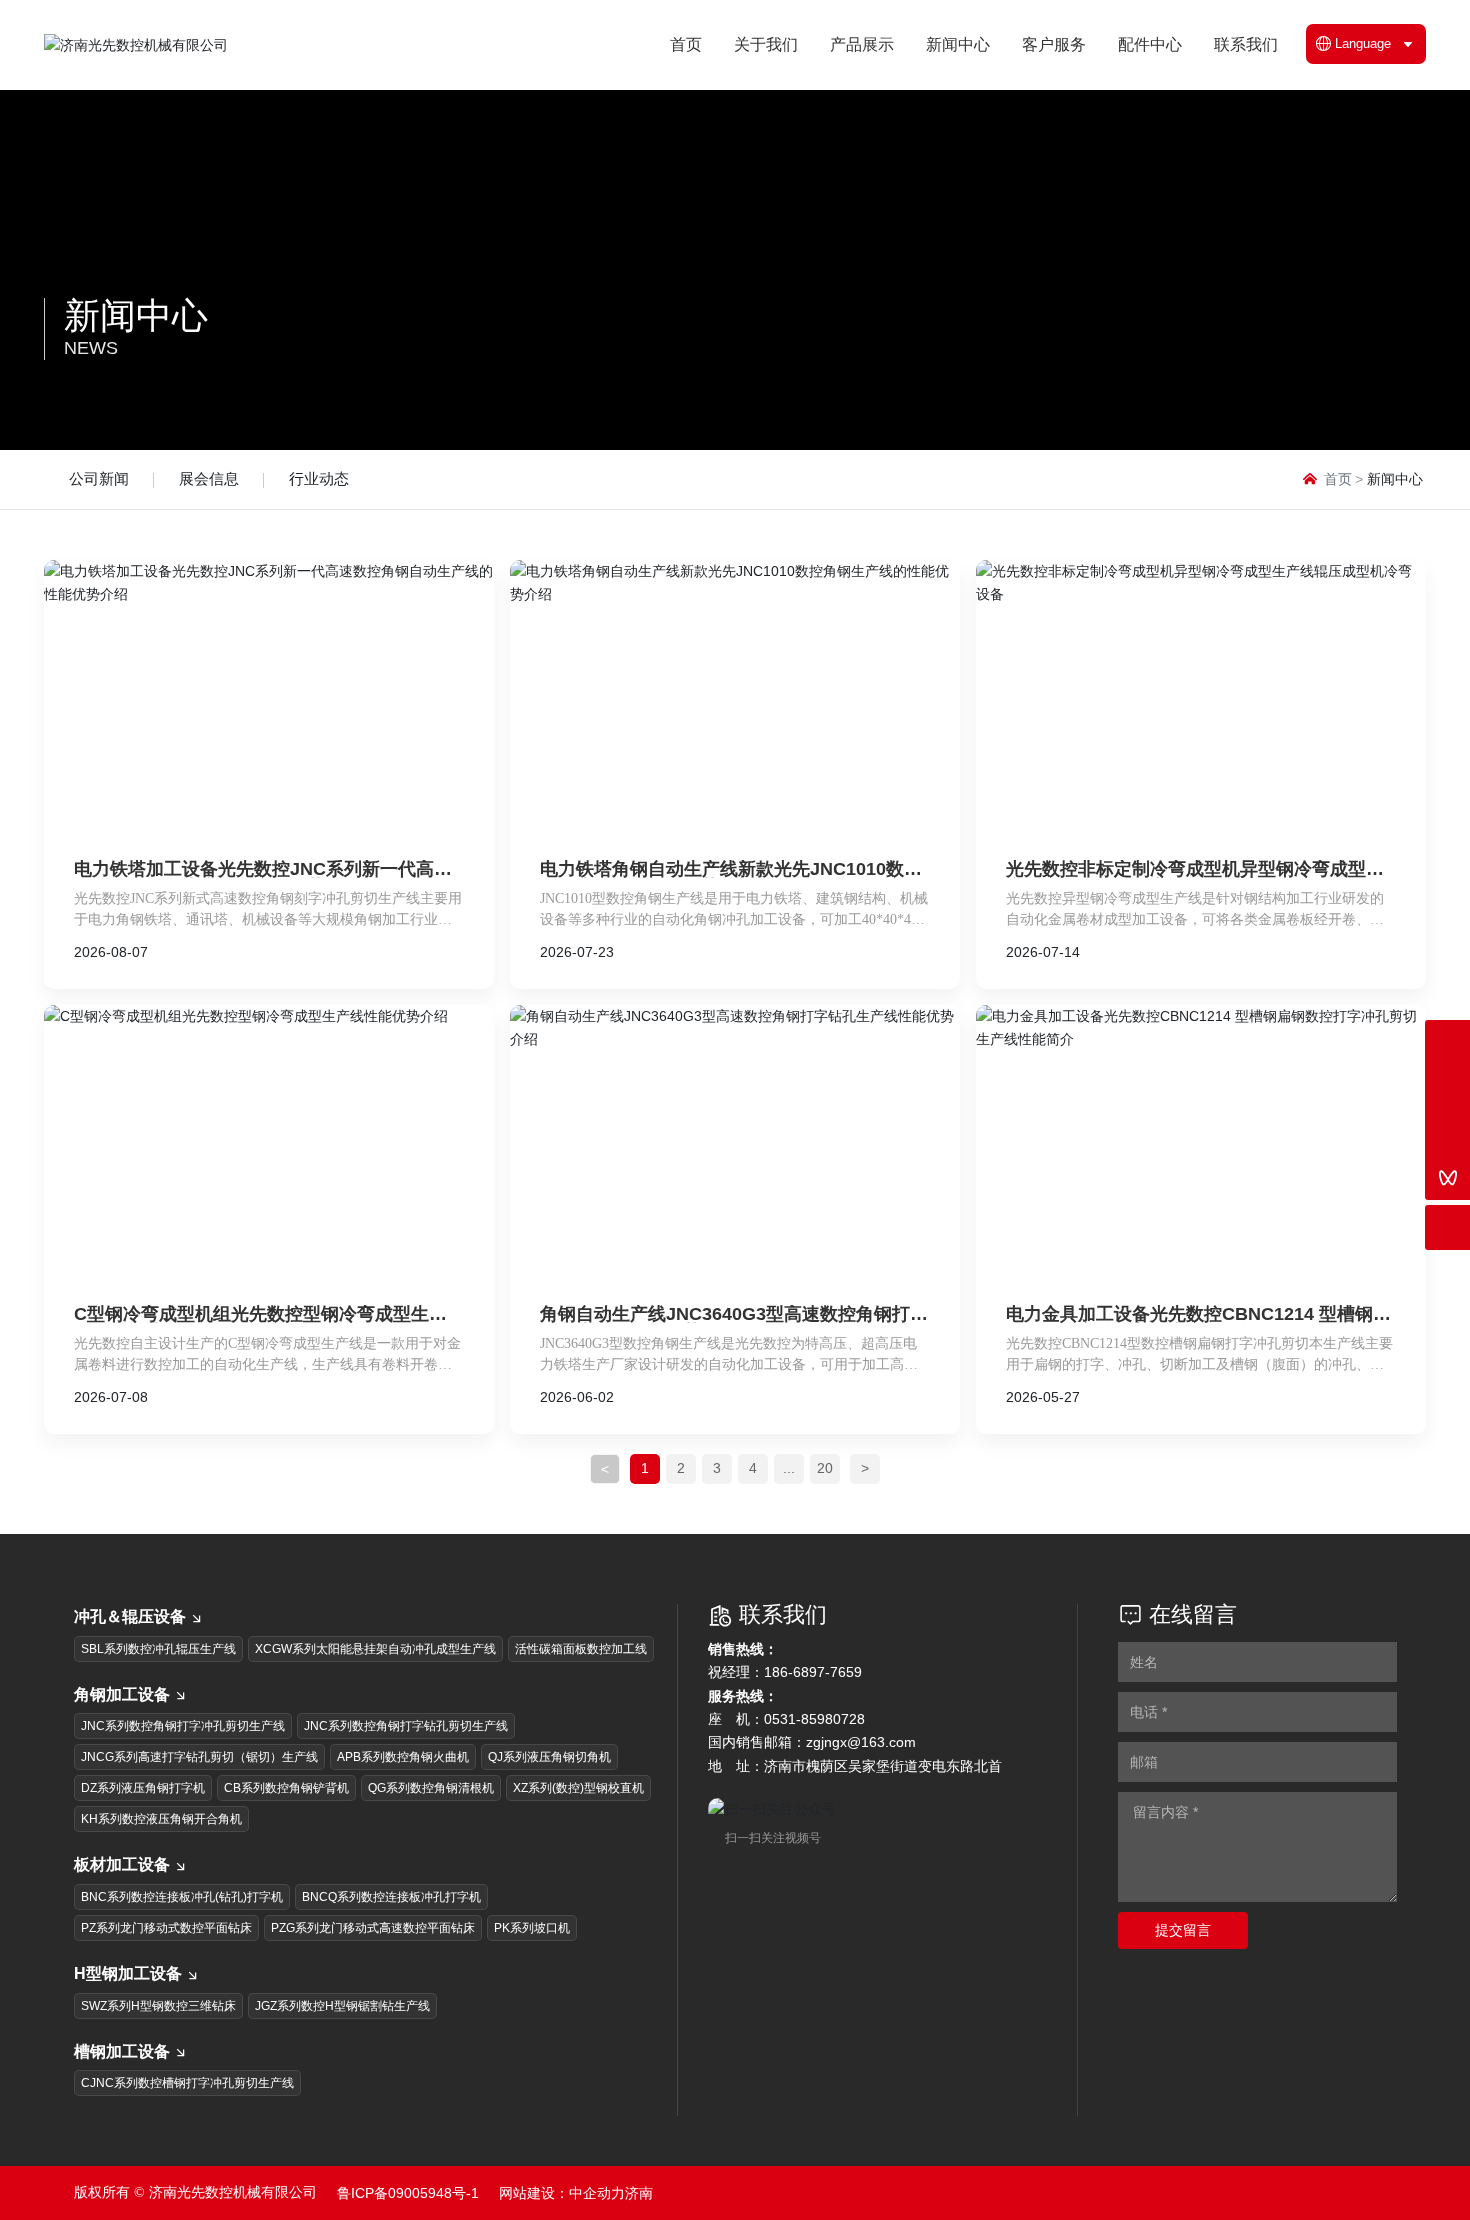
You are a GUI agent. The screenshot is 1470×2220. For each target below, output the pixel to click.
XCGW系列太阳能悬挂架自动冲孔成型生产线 (375, 1649)
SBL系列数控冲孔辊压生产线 (158, 1649)
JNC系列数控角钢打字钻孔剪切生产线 (406, 1726)
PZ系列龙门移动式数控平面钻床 (166, 1928)
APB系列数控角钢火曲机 (403, 1757)
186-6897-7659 (813, 1672)
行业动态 (319, 478)
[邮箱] (1447, 1087)
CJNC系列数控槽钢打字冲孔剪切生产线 (187, 2083)
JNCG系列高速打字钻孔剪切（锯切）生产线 (199, 1757)
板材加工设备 (122, 1864)
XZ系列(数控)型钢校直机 (578, 1788)
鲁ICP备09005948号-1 (408, 2193)
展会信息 (209, 478)
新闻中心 (136, 315)
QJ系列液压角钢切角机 (549, 1757)
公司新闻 (99, 478)
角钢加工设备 (122, 1694)
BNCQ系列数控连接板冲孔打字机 (391, 1897)
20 (825, 1468)
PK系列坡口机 (532, 1928)
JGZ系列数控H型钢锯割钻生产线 (342, 2006)
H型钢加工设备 (128, 1973)
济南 (639, 2193)
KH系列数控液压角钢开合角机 (161, 1819)
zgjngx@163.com (861, 1742)
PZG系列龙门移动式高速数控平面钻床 (373, 1928)
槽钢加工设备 (122, 2051)
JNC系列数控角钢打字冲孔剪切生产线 (183, 1726)
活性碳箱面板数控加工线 (581, 1649)
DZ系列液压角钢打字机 (143, 1788)
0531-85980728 (814, 1719)
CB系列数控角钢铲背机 (286, 1788)
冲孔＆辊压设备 (130, 1616)
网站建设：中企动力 (562, 2193)
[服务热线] (1447, 1042)
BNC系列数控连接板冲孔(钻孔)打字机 (182, 1897)
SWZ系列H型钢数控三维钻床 (158, 2006)
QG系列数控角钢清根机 (431, 1788)
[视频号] (1447, 1177)
